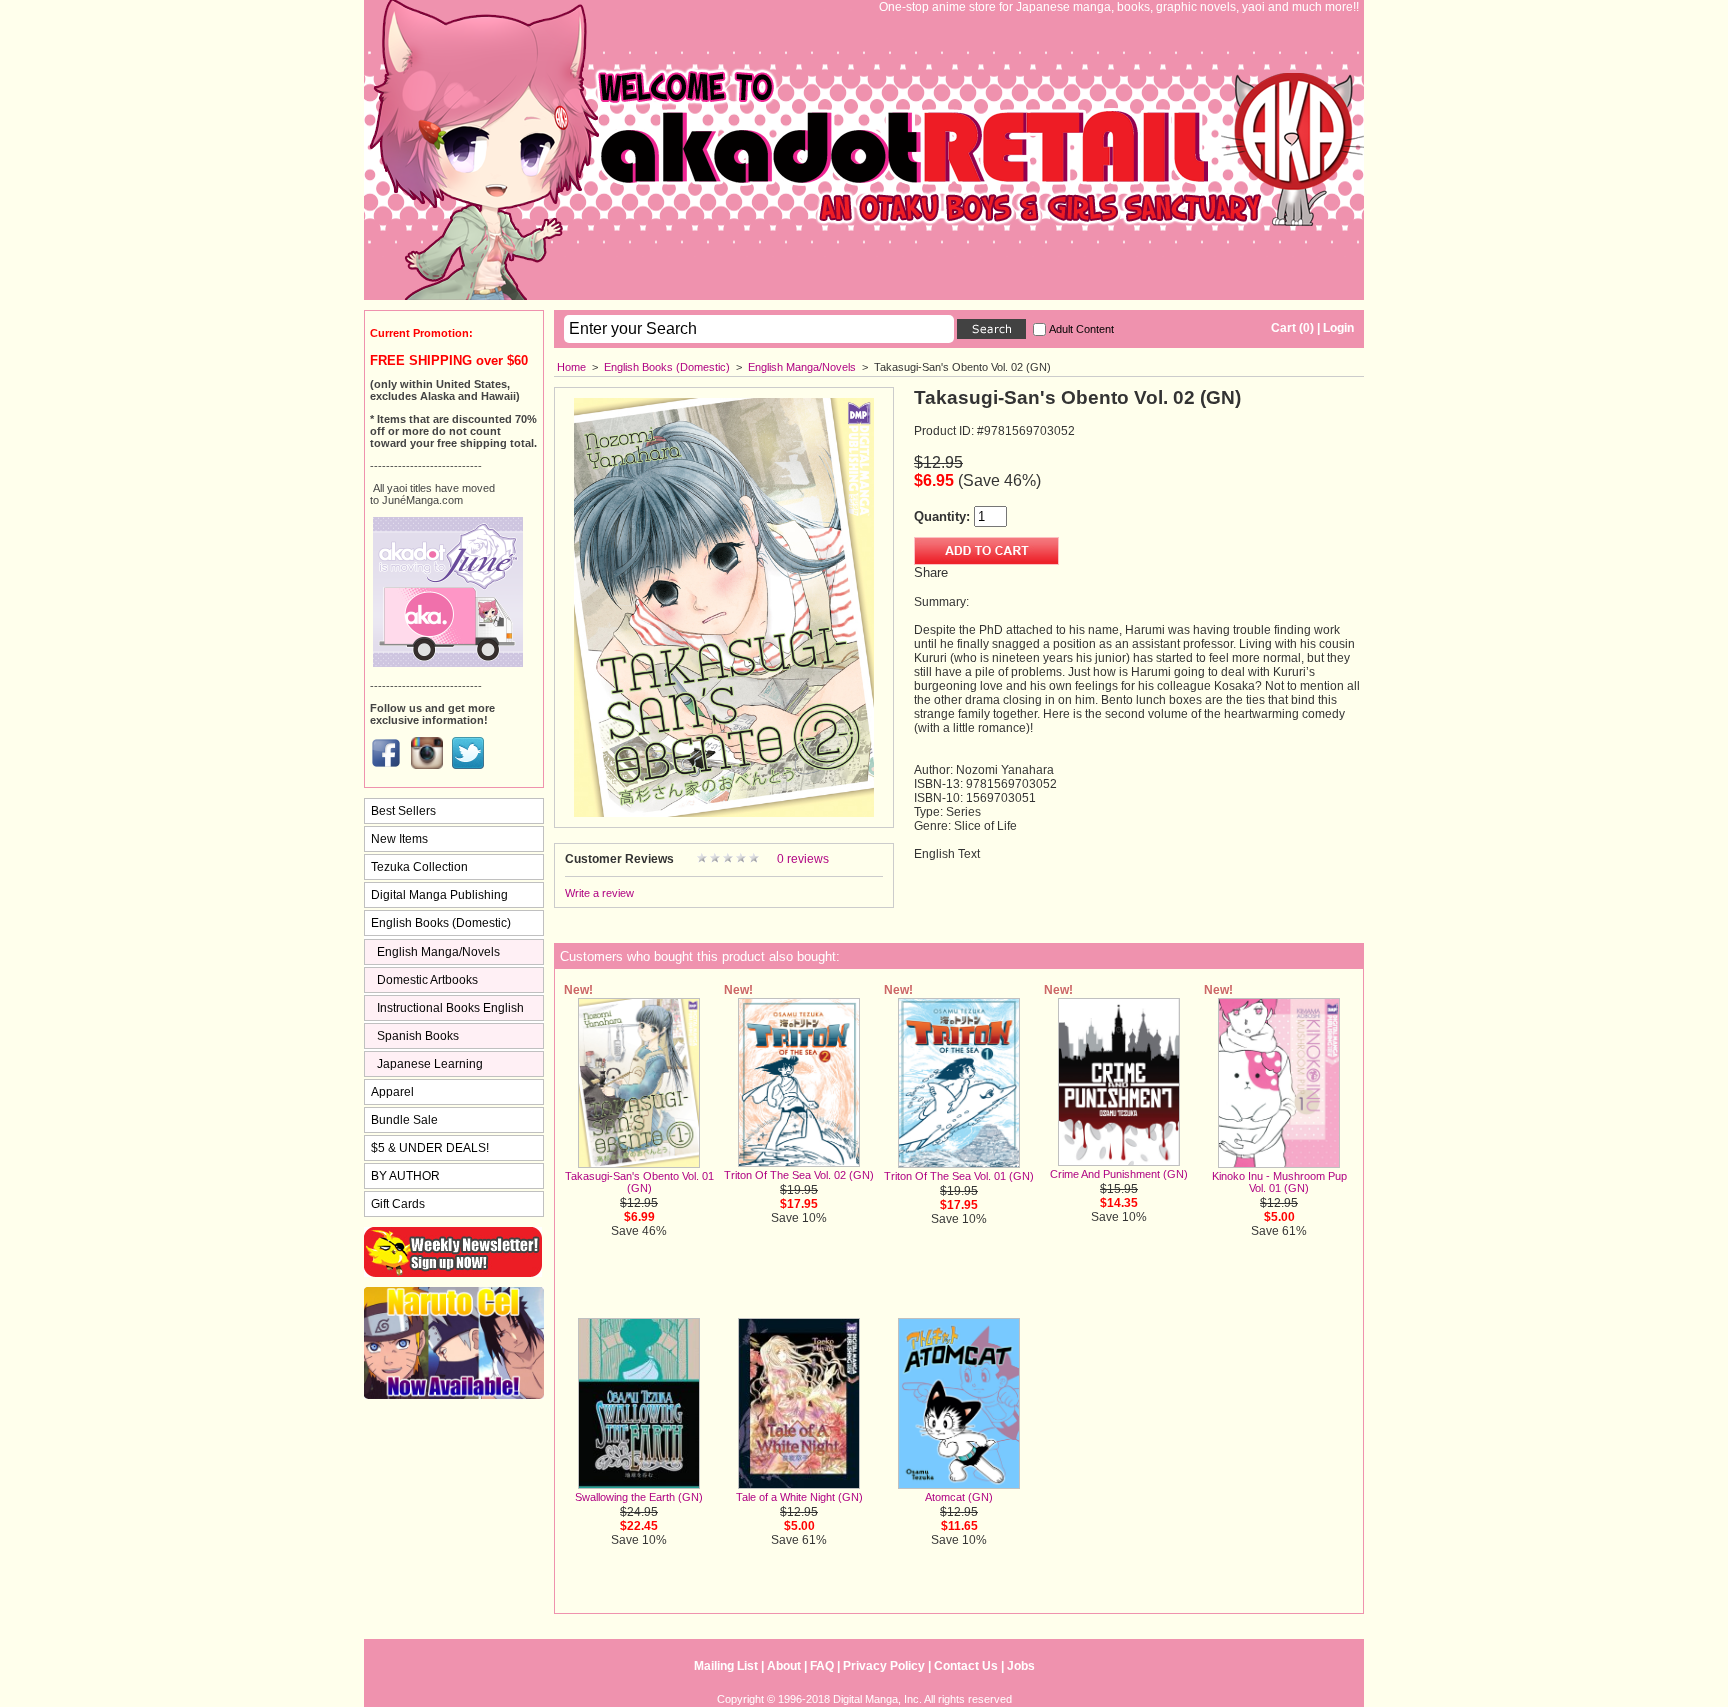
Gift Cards (398, 1204)
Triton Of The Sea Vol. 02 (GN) (799, 1175)
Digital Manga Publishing (439, 895)
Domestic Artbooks (427, 980)
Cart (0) (1292, 328)
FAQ (822, 1666)
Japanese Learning (430, 1064)
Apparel (392, 1092)
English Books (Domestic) (667, 367)
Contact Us (966, 1666)
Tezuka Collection (419, 867)
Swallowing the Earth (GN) (639, 1497)
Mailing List (726, 1666)
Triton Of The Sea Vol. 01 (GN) (959, 1176)
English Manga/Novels (802, 367)
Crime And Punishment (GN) (1119, 1174)
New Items (399, 839)
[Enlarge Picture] (724, 813)
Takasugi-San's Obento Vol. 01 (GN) (639, 1182)
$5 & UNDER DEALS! (430, 1148)
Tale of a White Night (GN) (799, 1497)
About (784, 1666)
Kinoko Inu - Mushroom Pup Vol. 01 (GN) (1279, 1182)
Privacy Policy (884, 1666)
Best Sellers (403, 811)
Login (1338, 328)
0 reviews (803, 859)
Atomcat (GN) (959, 1497)
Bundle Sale (404, 1120)
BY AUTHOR (405, 1176)
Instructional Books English (450, 1008)
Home (571, 367)
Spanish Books (418, 1036)
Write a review (599, 893)
